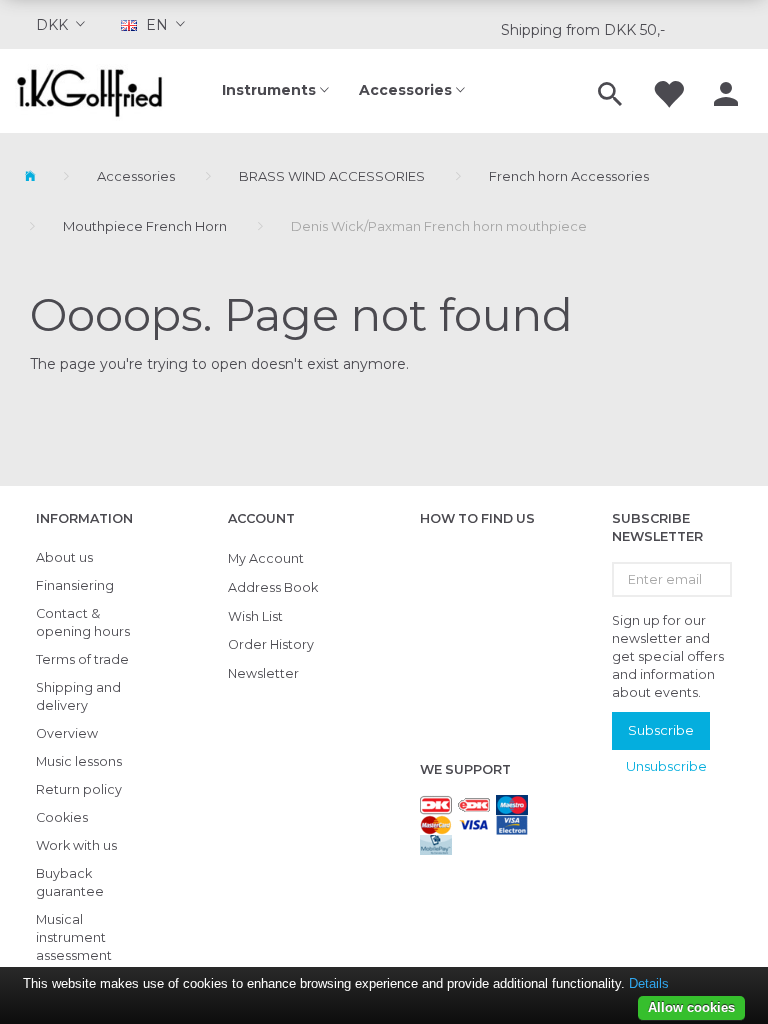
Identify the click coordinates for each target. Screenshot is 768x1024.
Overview (67, 733)
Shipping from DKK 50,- (583, 30)
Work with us (76, 845)
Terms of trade (82, 659)
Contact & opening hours (83, 622)
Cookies (62, 817)
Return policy (79, 789)
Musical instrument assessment (74, 937)
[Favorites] (668, 91)
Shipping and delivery (78, 696)
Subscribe (661, 730)
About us (64, 557)
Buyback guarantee (70, 882)
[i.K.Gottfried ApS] (96, 91)
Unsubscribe (666, 766)
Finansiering (75, 585)
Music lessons (79, 761)
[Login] (726, 91)
